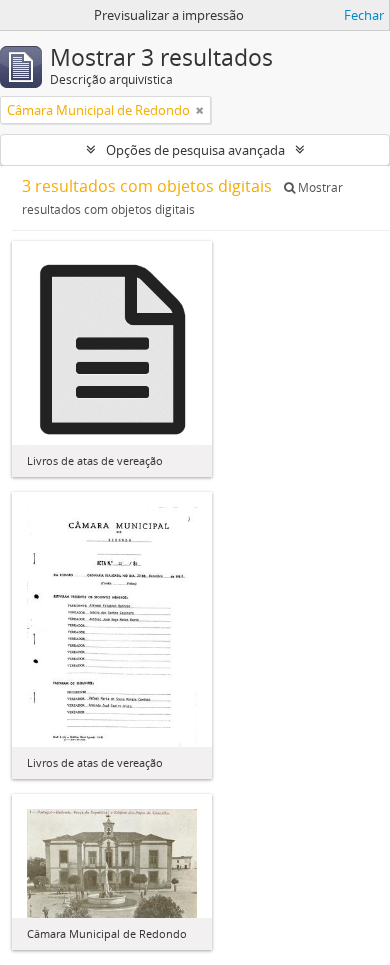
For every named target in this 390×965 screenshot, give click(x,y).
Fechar (364, 15)
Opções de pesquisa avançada (195, 150)
